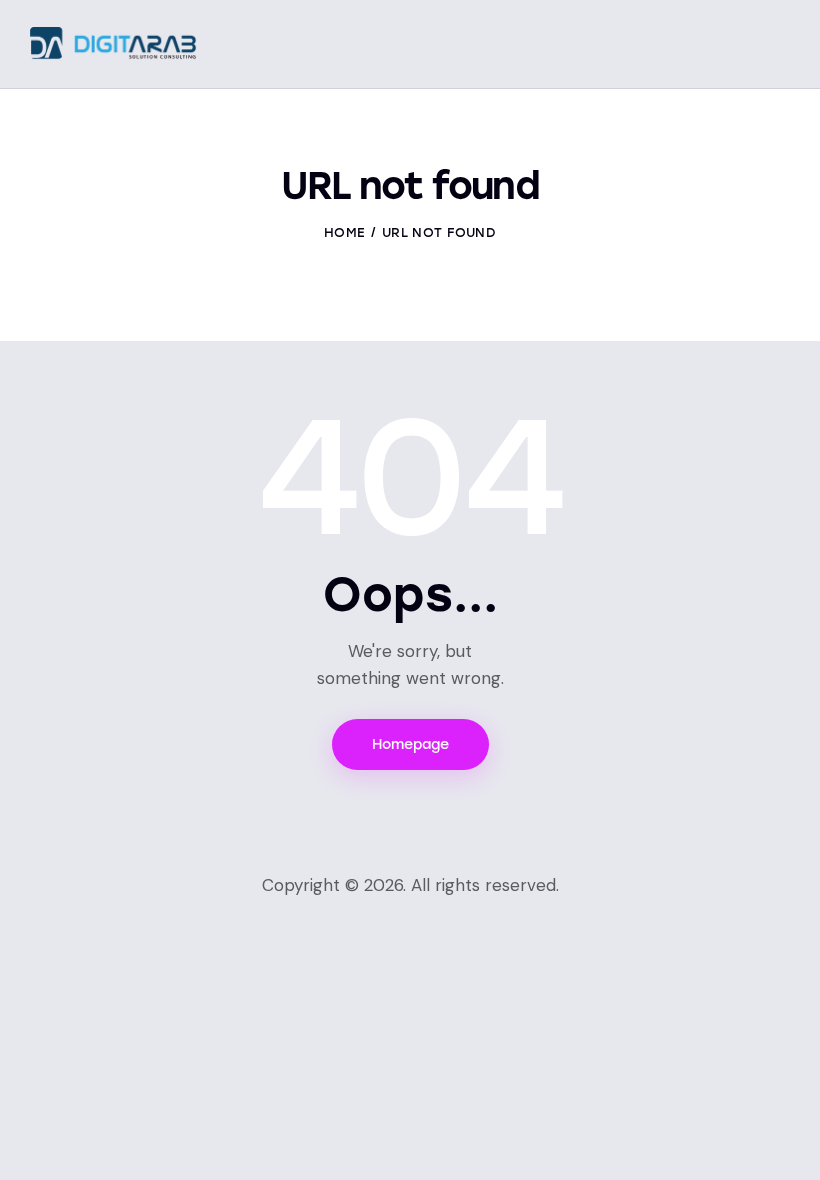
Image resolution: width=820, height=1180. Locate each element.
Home (344, 232)
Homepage (410, 744)
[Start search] (775, 46)
